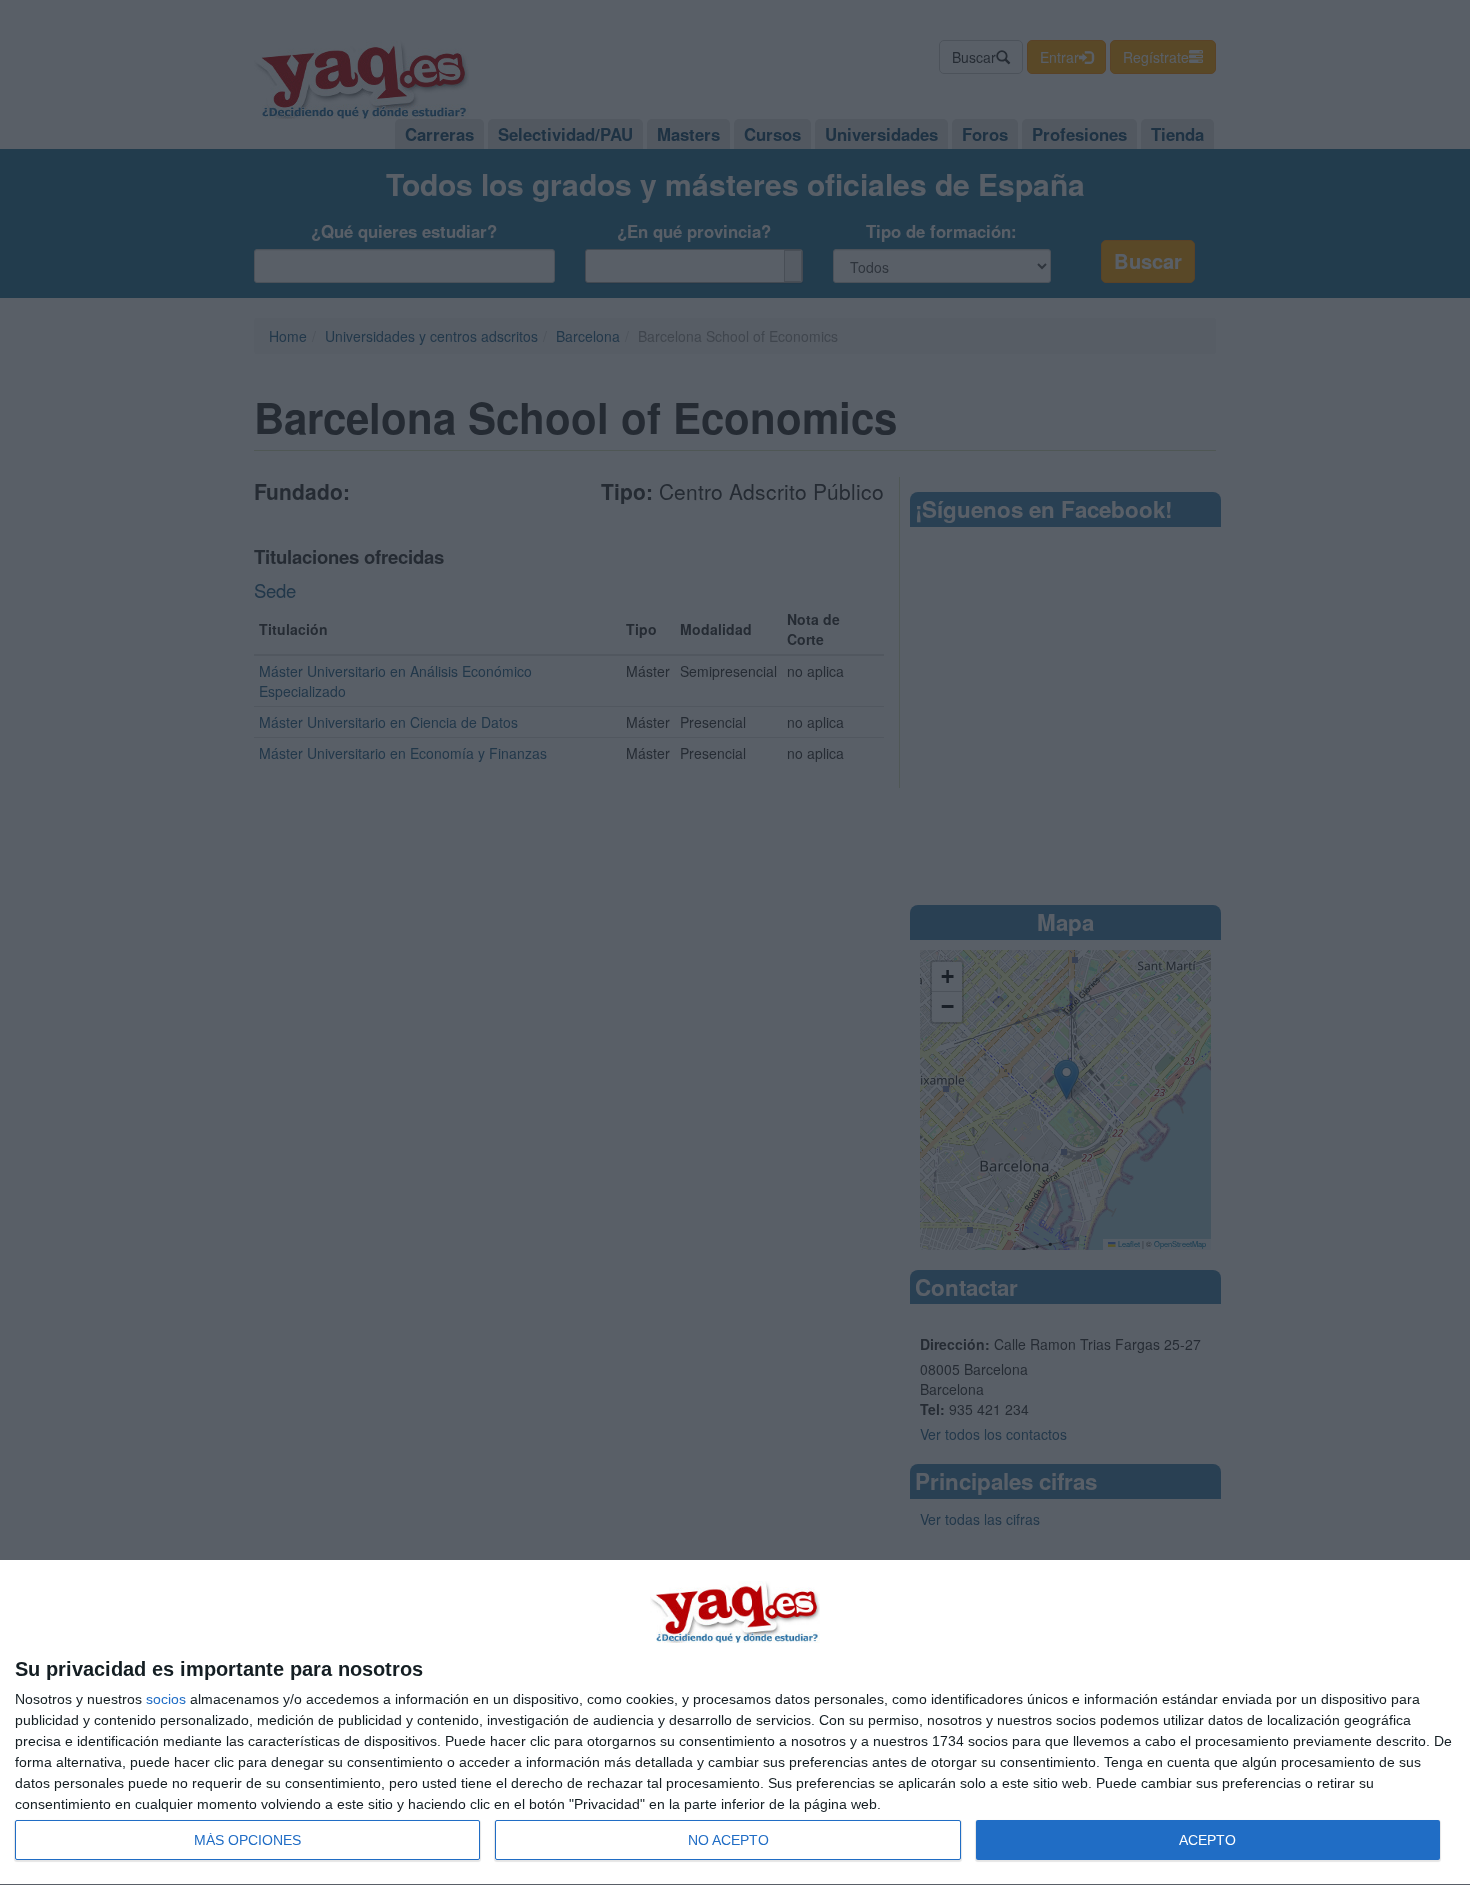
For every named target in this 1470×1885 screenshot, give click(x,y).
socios (166, 1699)
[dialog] (735, 1723)
